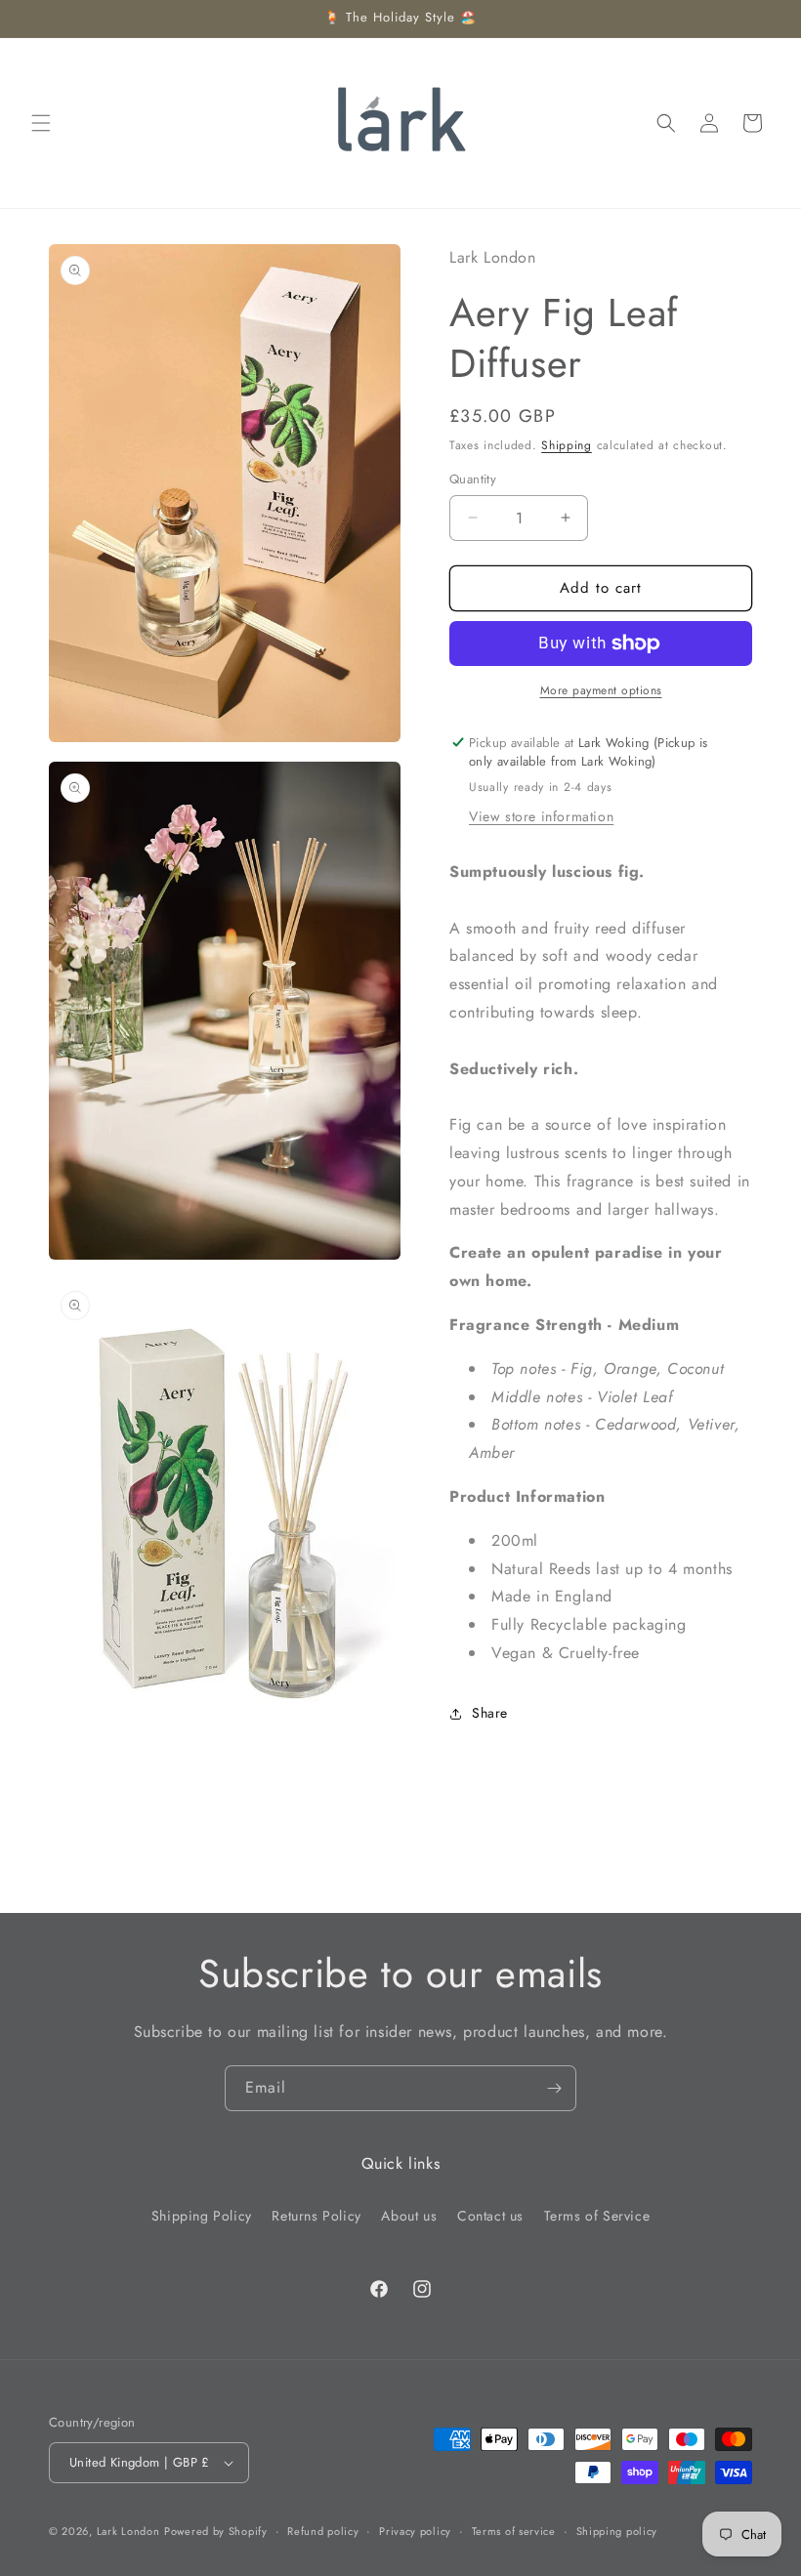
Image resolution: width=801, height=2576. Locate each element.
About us (409, 2216)
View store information (541, 816)
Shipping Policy (202, 2216)
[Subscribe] (554, 2088)
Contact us (490, 2216)
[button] (41, 123)
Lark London (128, 2531)
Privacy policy (415, 2531)
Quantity (473, 479)
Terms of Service (597, 2216)
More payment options (601, 690)
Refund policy (323, 2531)
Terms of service (514, 2531)
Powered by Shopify (216, 2531)
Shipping (567, 445)
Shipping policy (617, 2531)
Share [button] (490, 1713)
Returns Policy (316, 2216)
